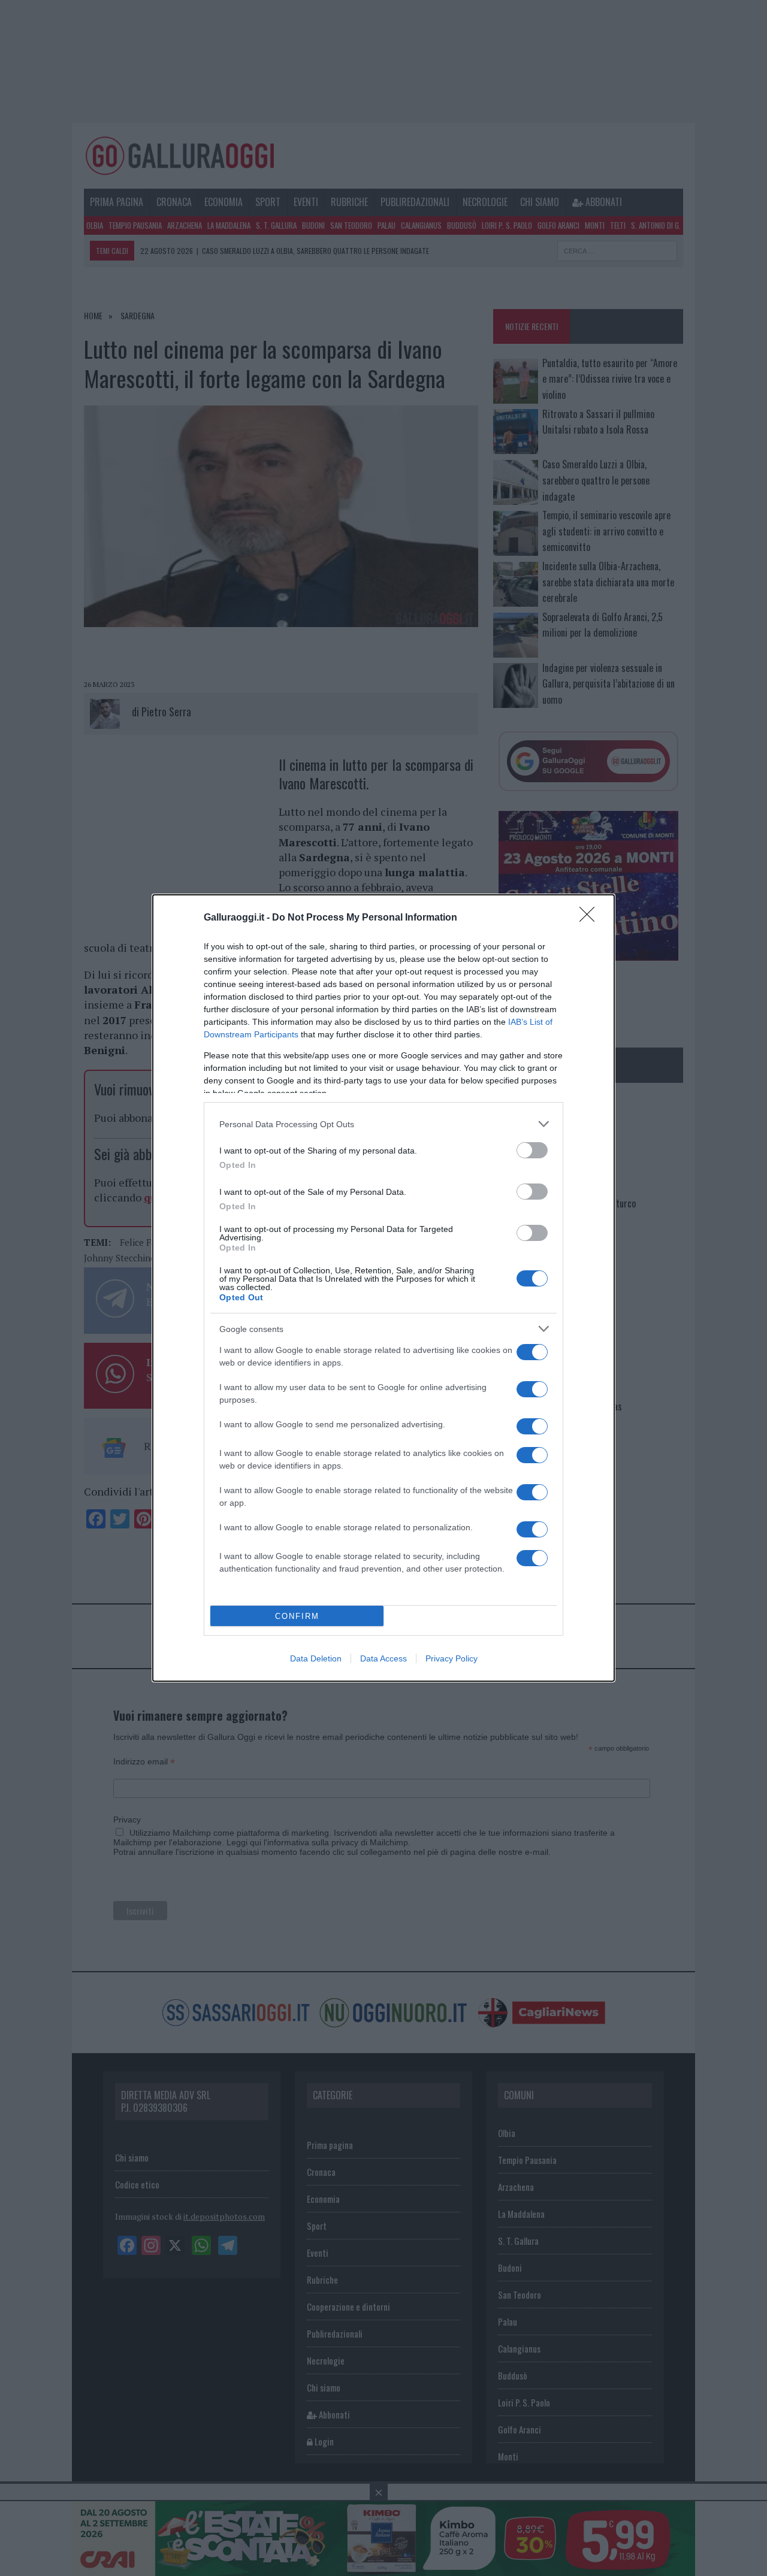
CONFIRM (297, 1616)
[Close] (591, 918)
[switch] (532, 1150)
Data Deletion (316, 1658)
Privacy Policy (452, 1658)
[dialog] (383, 1288)
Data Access (383, 1658)
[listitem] (383, 1124)
